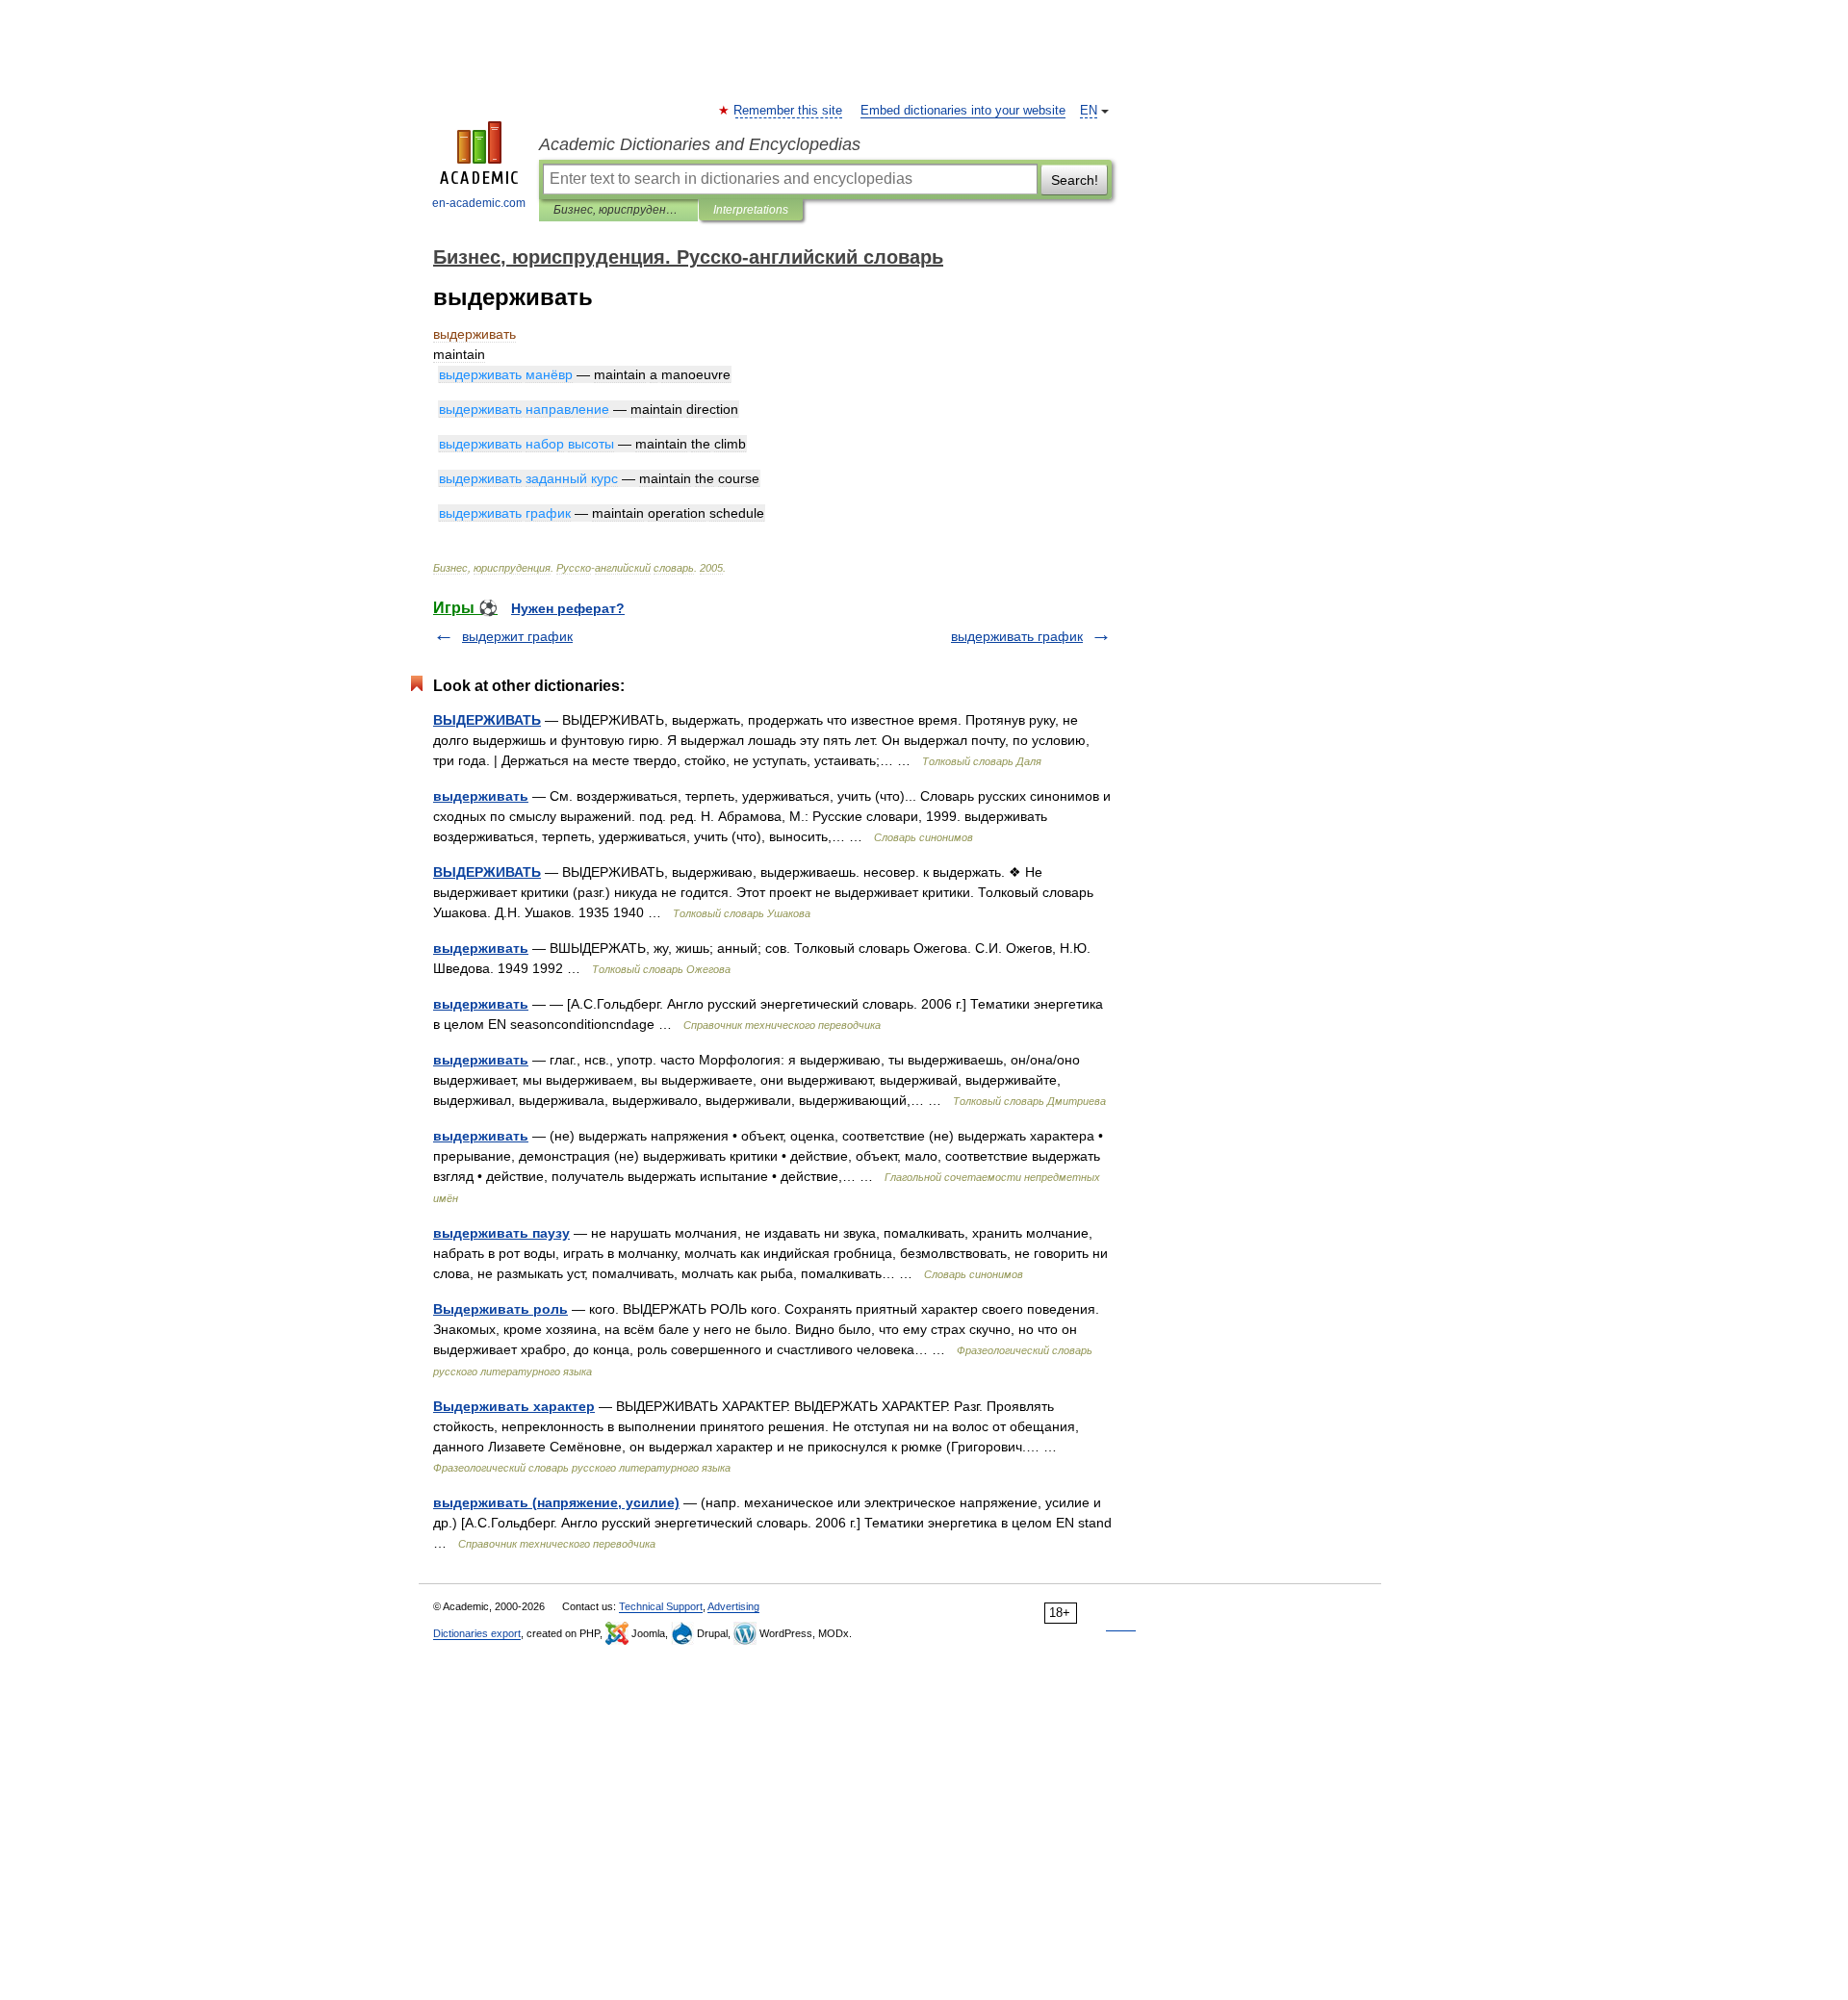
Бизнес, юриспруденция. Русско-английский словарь (618, 210)
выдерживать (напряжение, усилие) (556, 1502)
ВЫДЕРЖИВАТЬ (487, 720)
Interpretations (751, 210)
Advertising (733, 1606)
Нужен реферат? (568, 608)
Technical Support (661, 1606)
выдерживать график (1017, 636)
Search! (1075, 180)
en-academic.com (479, 203)
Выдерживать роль (500, 1309)
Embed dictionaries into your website (963, 111)
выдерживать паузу (501, 1233)
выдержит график (517, 636)
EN (1089, 111)
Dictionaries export (477, 1633)
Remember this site (789, 111)
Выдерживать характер (514, 1406)
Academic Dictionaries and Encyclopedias (700, 144)
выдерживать (481, 796)
